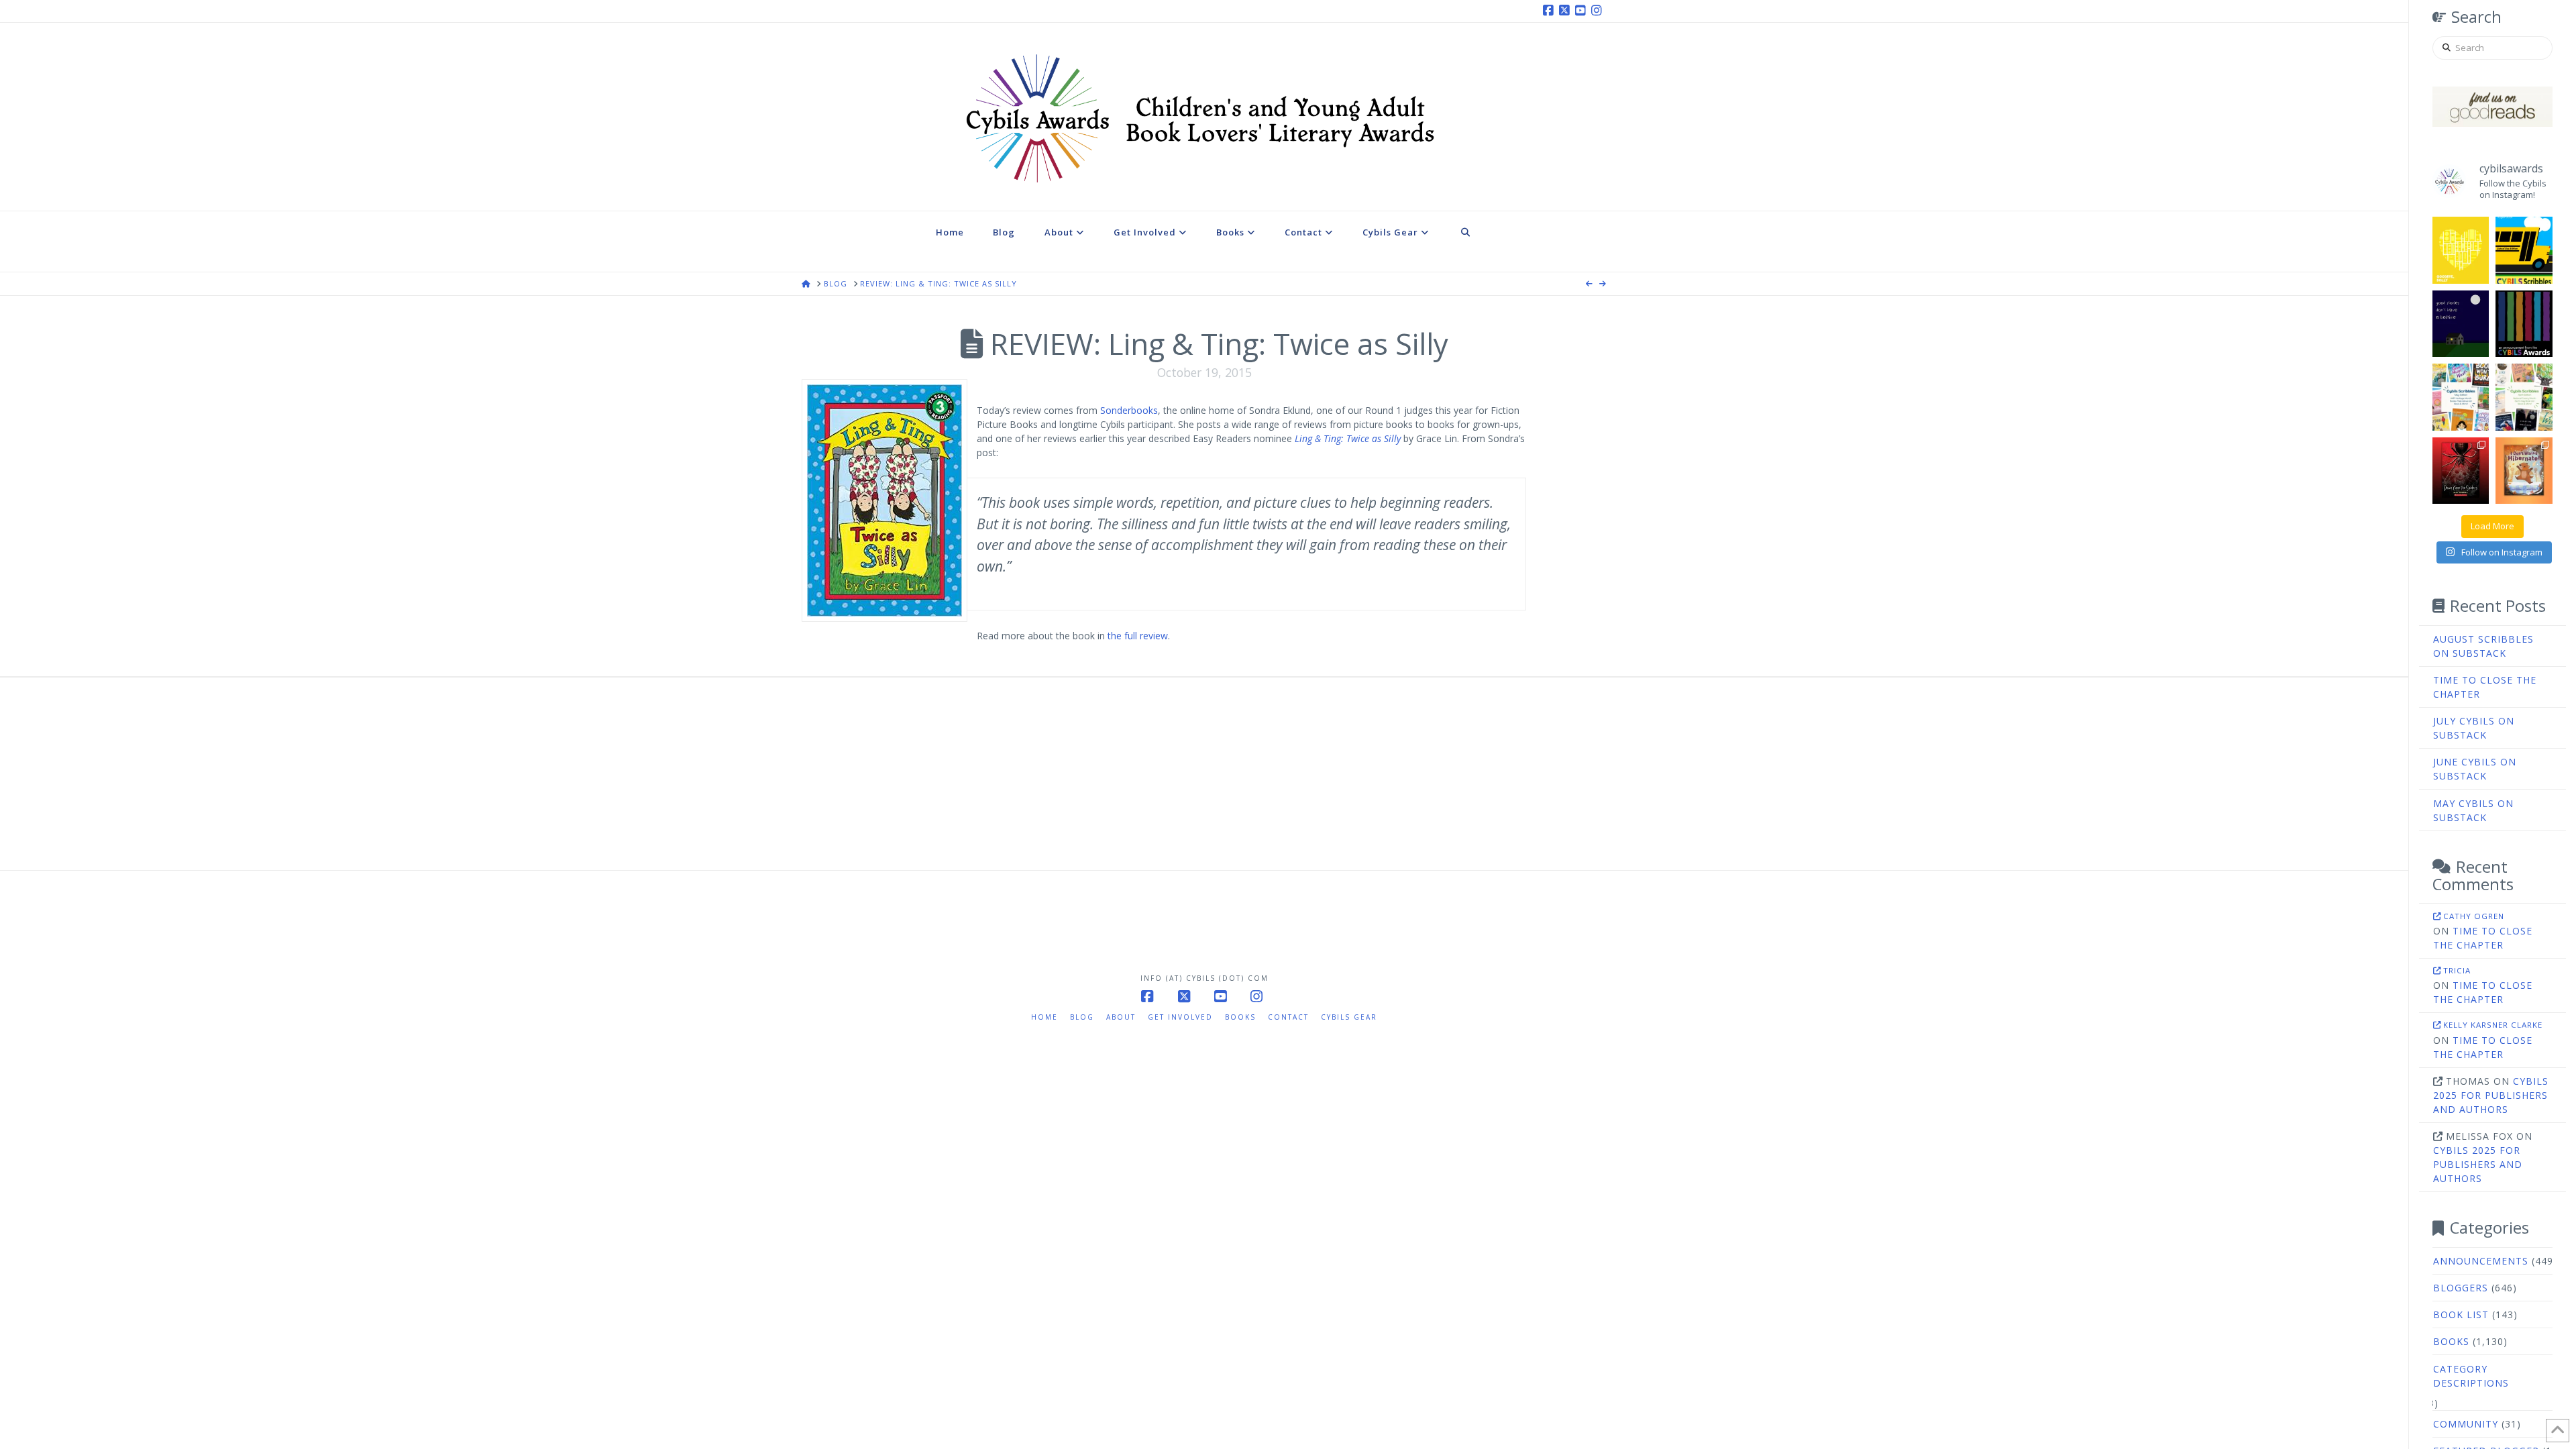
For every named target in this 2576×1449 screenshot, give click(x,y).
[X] (1566, 11)
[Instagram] (1599, 11)
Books (2451, 1341)
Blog (1082, 1017)
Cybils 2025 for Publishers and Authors (2491, 1095)
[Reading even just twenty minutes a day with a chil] (2461, 324)
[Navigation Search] (1466, 241)
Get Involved (1180, 1017)
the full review (1138, 636)
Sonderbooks (1129, 410)
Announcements (2481, 1261)
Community (2466, 1424)
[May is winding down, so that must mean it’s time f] (2461, 397)
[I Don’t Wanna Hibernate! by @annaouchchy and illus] (2524, 471)
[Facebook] (1550, 11)
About (1121, 1017)
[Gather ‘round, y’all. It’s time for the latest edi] (2524, 397)
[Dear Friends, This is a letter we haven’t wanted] (2524, 324)
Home (1044, 1017)
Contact (1288, 1017)
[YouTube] (1582, 11)
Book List (2461, 1314)
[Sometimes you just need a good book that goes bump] (2461, 471)
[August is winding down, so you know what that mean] (2524, 250)
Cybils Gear (1349, 1017)
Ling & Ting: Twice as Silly (1348, 438)
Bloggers (2461, 1288)
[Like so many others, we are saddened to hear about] (2461, 250)
